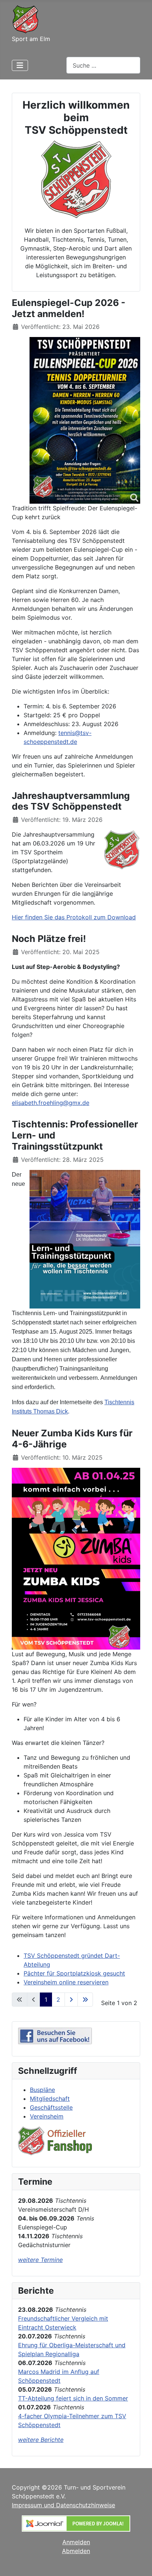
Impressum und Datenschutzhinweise (63, 2505)
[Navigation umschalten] (20, 65)
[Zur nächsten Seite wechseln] (71, 2000)
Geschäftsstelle (51, 2107)
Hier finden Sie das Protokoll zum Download (74, 917)
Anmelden (76, 2542)
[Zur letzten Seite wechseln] (85, 2000)
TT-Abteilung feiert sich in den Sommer (73, 2398)
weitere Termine (40, 2260)
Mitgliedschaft (50, 2099)
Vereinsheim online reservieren (66, 1982)
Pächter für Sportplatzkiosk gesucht (74, 1973)
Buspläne (42, 2090)
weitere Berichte (41, 2440)
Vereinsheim (47, 2116)
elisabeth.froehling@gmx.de (51, 1103)
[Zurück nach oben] (139, 2562)
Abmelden (76, 2551)
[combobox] (103, 65)
